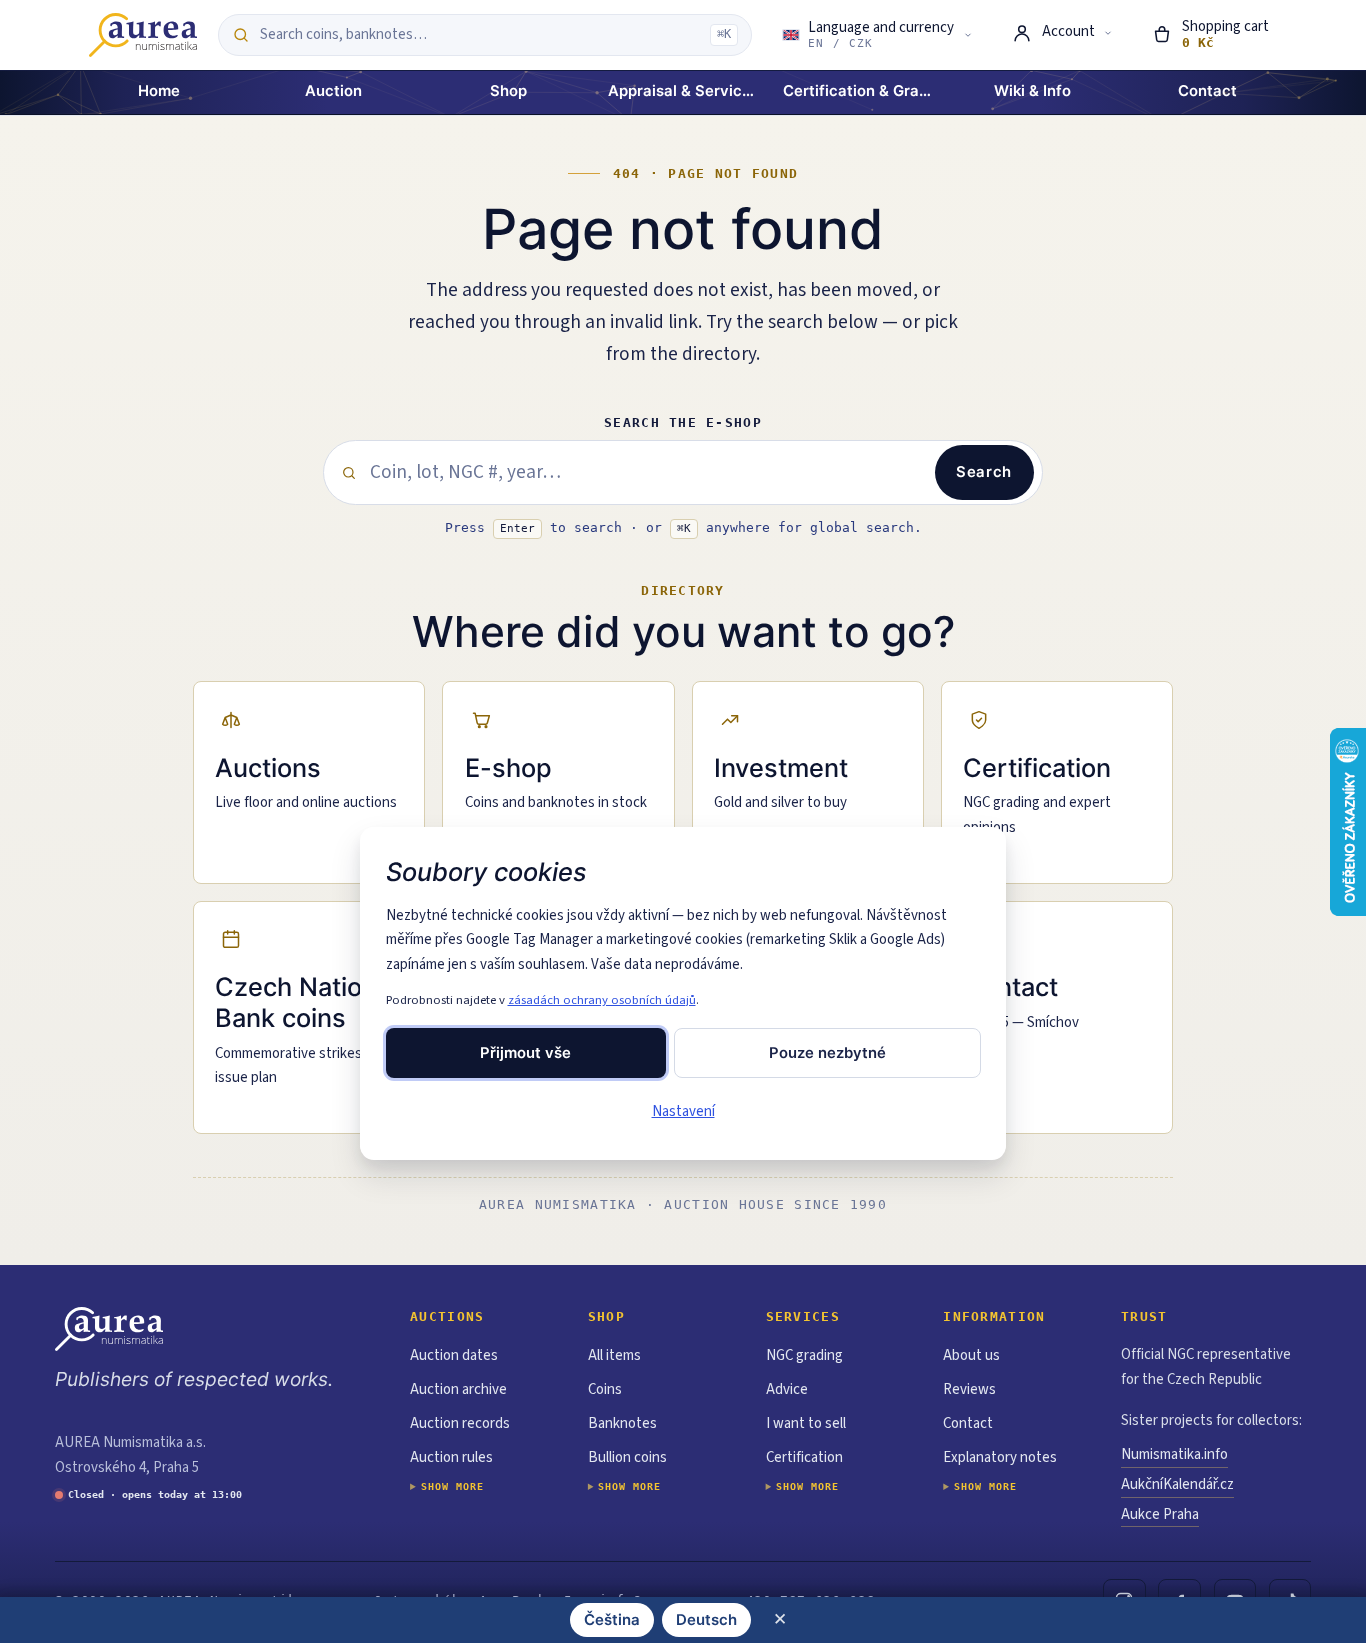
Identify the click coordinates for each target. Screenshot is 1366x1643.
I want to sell (806, 1423)
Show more (452, 1486)
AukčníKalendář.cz (1177, 1484)
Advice (787, 1389)
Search (984, 472)
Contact (968, 1423)
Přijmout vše (525, 1053)
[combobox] (479, 35)
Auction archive (458, 1389)
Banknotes (622, 1423)
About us (971, 1355)
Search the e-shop (683, 422)
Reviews (969, 1389)
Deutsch (706, 1620)
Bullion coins (627, 1457)
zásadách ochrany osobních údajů (602, 1000)
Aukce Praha (1160, 1514)
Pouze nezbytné (827, 1053)
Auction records (460, 1423)
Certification (804, 1457)
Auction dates (454, 1355)
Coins (605, 1389)
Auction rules (451, 1457)
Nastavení (683, 1111)
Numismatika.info (1174, 1454)
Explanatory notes (1000, 1457)
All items (614, 1355)
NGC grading (804, 1355)
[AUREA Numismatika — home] (143, 35)
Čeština (612, 1620)
